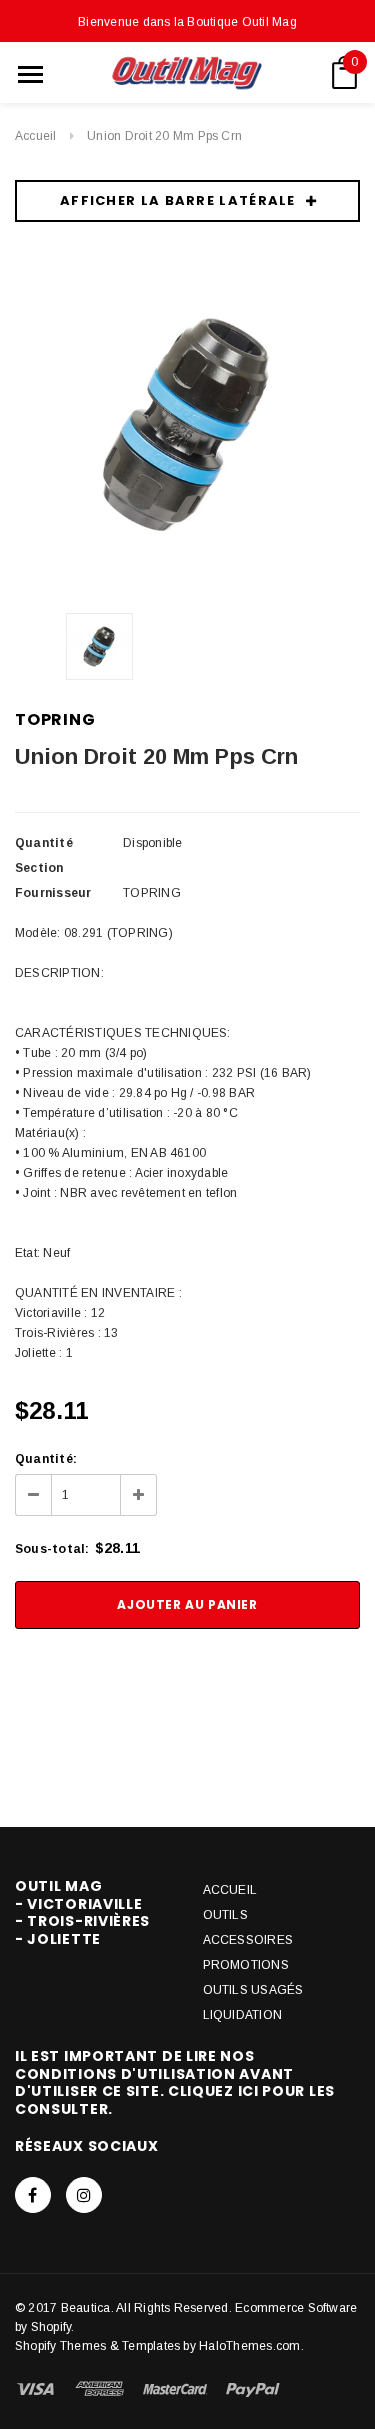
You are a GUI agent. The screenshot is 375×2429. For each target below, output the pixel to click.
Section (39, 868)
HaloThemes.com (249, 2346)
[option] (187, 424)
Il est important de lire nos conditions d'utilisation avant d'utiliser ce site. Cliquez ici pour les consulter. (175, 2082)
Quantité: (46, 1459)
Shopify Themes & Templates (97, 2346)
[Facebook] (33, 2195)
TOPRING (55, 719)
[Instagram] (84, 2195)
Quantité (44, 843)
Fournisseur (53, 893)
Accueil (36, 136)
